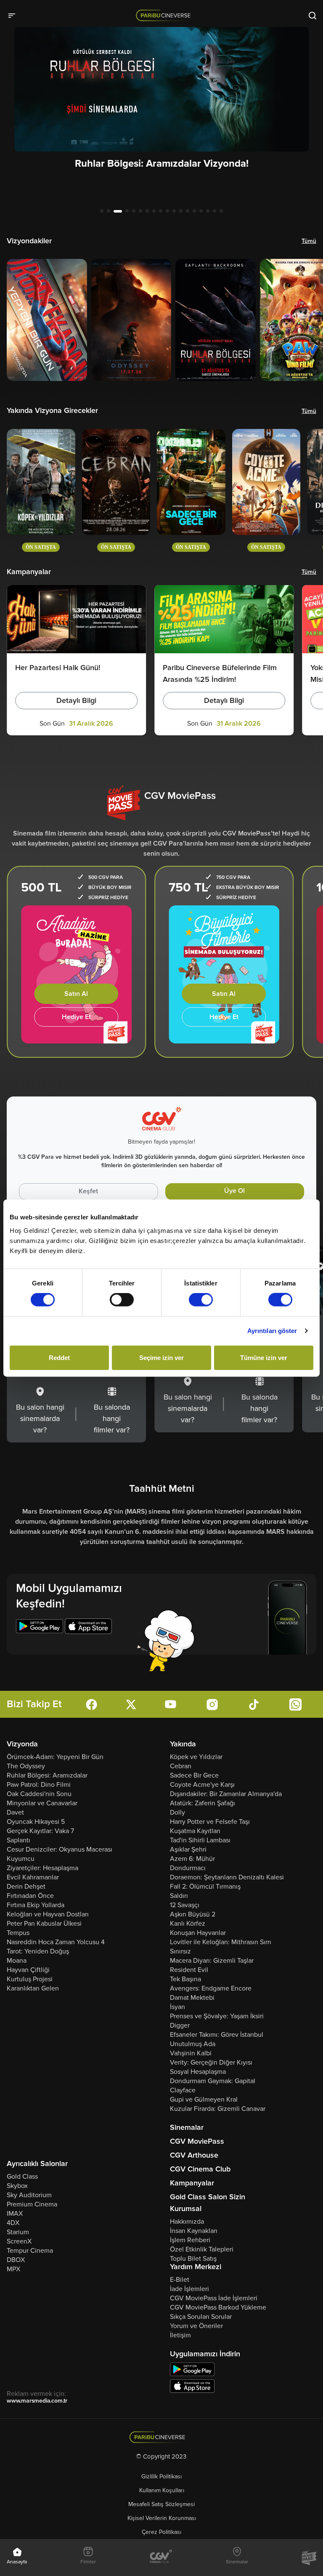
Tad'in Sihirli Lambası (200, 1840)
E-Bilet (180, 2280)
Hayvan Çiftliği (28, 1970)
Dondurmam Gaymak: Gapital (213, 2081)
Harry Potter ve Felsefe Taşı (210, 1822)
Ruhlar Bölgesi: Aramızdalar (47, 1775)
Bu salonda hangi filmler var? (112, 1418)
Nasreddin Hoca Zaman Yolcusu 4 (56, 1942)
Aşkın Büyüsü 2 (193, 1914)
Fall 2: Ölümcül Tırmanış (205, 1887)
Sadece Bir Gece (194, 1775)
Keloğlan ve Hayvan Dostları (48, 1914)
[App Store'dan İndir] (192, 2386)
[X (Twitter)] (131, 1704)
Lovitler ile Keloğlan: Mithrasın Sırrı (221, 1942)
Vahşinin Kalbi (191, 2053)
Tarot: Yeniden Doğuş (38, 1951)
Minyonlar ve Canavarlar (42, 1803)
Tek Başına (185, 1979)
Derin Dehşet (26, 1887)
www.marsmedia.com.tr (37, 2401)
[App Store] (88, 1627)
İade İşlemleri (189, 2289)
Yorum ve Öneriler (196, 2326)
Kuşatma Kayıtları (195, 1831)
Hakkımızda (187, 2222)
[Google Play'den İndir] (192, 2369)
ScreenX (19, 2241)
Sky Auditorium (29, 2195)
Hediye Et (76, 1017)
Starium (18, 2232)
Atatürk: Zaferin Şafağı (203, 1803)
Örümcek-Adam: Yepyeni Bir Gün (55, 1757)
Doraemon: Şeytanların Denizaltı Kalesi (227, 1877)
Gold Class (22, 2177)
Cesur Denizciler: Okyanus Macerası (60, 1850)
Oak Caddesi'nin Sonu (39, 1794)
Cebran (181, 1766)
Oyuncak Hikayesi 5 (36, 1822)
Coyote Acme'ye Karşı (202, 1785)
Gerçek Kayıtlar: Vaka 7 (40, 1831)
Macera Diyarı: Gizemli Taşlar (212, 1961)
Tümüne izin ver (264, 1357)
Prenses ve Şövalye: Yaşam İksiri (217, 2016)
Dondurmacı (188, 1868)
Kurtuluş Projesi (30, 1979)
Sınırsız (180, 1951)
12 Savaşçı (185, 1905)
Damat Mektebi (192, 1998)
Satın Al (76, 994)
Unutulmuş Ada (193, 2044)
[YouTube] (171, 1704)
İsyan (177, 2007)
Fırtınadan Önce (30, 1896)
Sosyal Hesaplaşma (198, 2072)
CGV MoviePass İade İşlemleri (214, 2298)
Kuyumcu (21, 1859)
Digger (180, 2025)
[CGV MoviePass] (309, 2557)
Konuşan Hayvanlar (198, 1933)
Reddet (59, 1357)
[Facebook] (91, 1704)
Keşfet (88, 1191)
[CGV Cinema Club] (161, 2557)
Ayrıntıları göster (272, 1331)
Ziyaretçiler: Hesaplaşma (42, 1868)
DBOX (16, 2260)
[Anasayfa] (162, 2437)
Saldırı (179, 1896)
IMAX (15, 2214)
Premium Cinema (32, 2204)
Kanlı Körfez (188, 1924)
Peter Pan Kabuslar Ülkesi (44, 1924)
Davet (15, 1812)
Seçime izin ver (161, 1357)
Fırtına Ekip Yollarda (36, 1905)
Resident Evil (189, 1970)
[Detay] (47, 320)
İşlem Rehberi (190, 2240)
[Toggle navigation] (14, 15)
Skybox (17, 2186)
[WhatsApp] (295, 1704)
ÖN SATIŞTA (41, 547)
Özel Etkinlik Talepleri (202, 2249)
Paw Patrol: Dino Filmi (39, 1785)
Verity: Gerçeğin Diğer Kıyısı (211, 2062)
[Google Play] (40, 1627)
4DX (13, 2223)
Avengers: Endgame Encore (211, 1988)
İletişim (180, 2335)
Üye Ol (234, 1191)
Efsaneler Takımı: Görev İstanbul (217, 2035)
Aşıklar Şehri (188, 1850)
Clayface (183, 2090)
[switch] (122, 1300)
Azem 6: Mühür (192, 1859)
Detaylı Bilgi (76, 700)
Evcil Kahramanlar (33, 1877)
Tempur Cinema (30, 2251)
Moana (17, 1961)
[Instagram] (212, 1704)
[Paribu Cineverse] (165, 15)
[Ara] (312, 15)
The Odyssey (26, 1766)
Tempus (18, 1933)
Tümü (309, 241)
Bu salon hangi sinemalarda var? (40, 1418)
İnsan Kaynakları (194, 2231)
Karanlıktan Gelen (33, 1988)
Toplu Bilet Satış (193, 2259)
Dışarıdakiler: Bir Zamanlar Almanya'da (226, 1794)
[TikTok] (254, 1704)
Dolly (177, 1812)
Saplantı (19, 1840)
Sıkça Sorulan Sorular (201, 2317)
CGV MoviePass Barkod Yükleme (218, 2307)
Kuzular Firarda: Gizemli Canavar (218, 2109)
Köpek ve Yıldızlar (196, 1757)
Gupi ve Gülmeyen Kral (204, 2100)
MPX (13, 2269)
